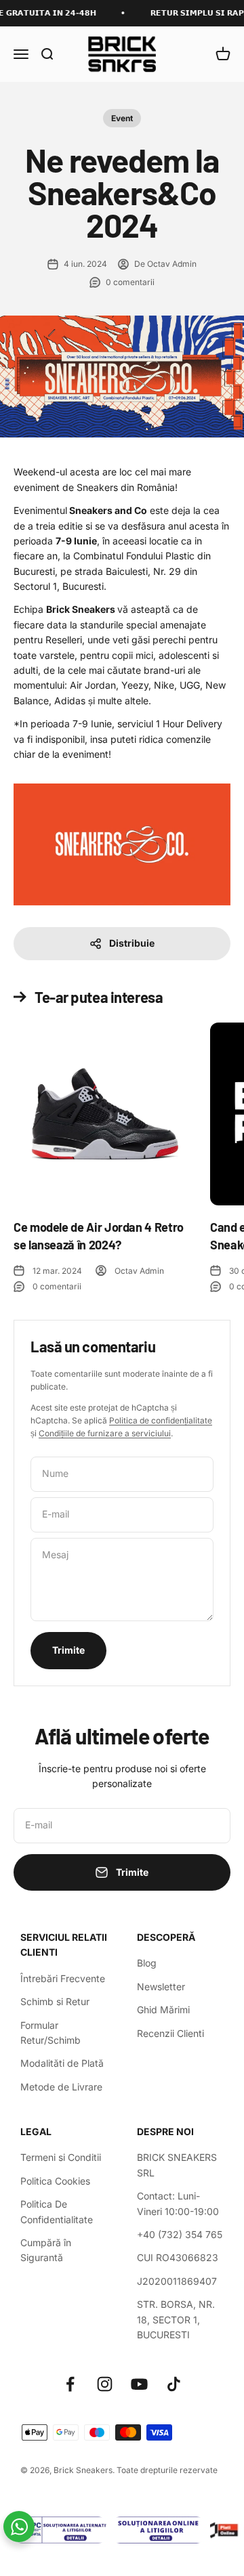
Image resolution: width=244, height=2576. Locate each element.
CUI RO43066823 (178, 2257)
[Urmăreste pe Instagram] (105, 2384)
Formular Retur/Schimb (50, 2033)
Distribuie (132, 943)
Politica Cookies (55, 2181)
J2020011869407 (177, 2281)
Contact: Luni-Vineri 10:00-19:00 (178, 2203)
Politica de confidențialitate (161, 1420)
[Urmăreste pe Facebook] (70, 2384)
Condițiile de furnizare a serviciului (105, 1433)
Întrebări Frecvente (63, 1978)
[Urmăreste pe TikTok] (174, 2384)
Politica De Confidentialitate (57, 2211)
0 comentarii (130, 282)
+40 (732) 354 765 (180, 2234)
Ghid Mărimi (163, 2010)
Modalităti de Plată (62, 2063)
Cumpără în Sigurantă (46, 2250)
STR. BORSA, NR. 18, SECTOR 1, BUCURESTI (176, 2319)
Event (122, 118)
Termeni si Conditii (61, 2157)
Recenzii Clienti (170, 2033)
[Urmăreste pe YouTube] (139, 2384)
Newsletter (161, 1987)
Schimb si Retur (55, 2001)
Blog (147, 1963)
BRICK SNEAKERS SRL (177, 2165)
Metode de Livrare (61, 2087)
